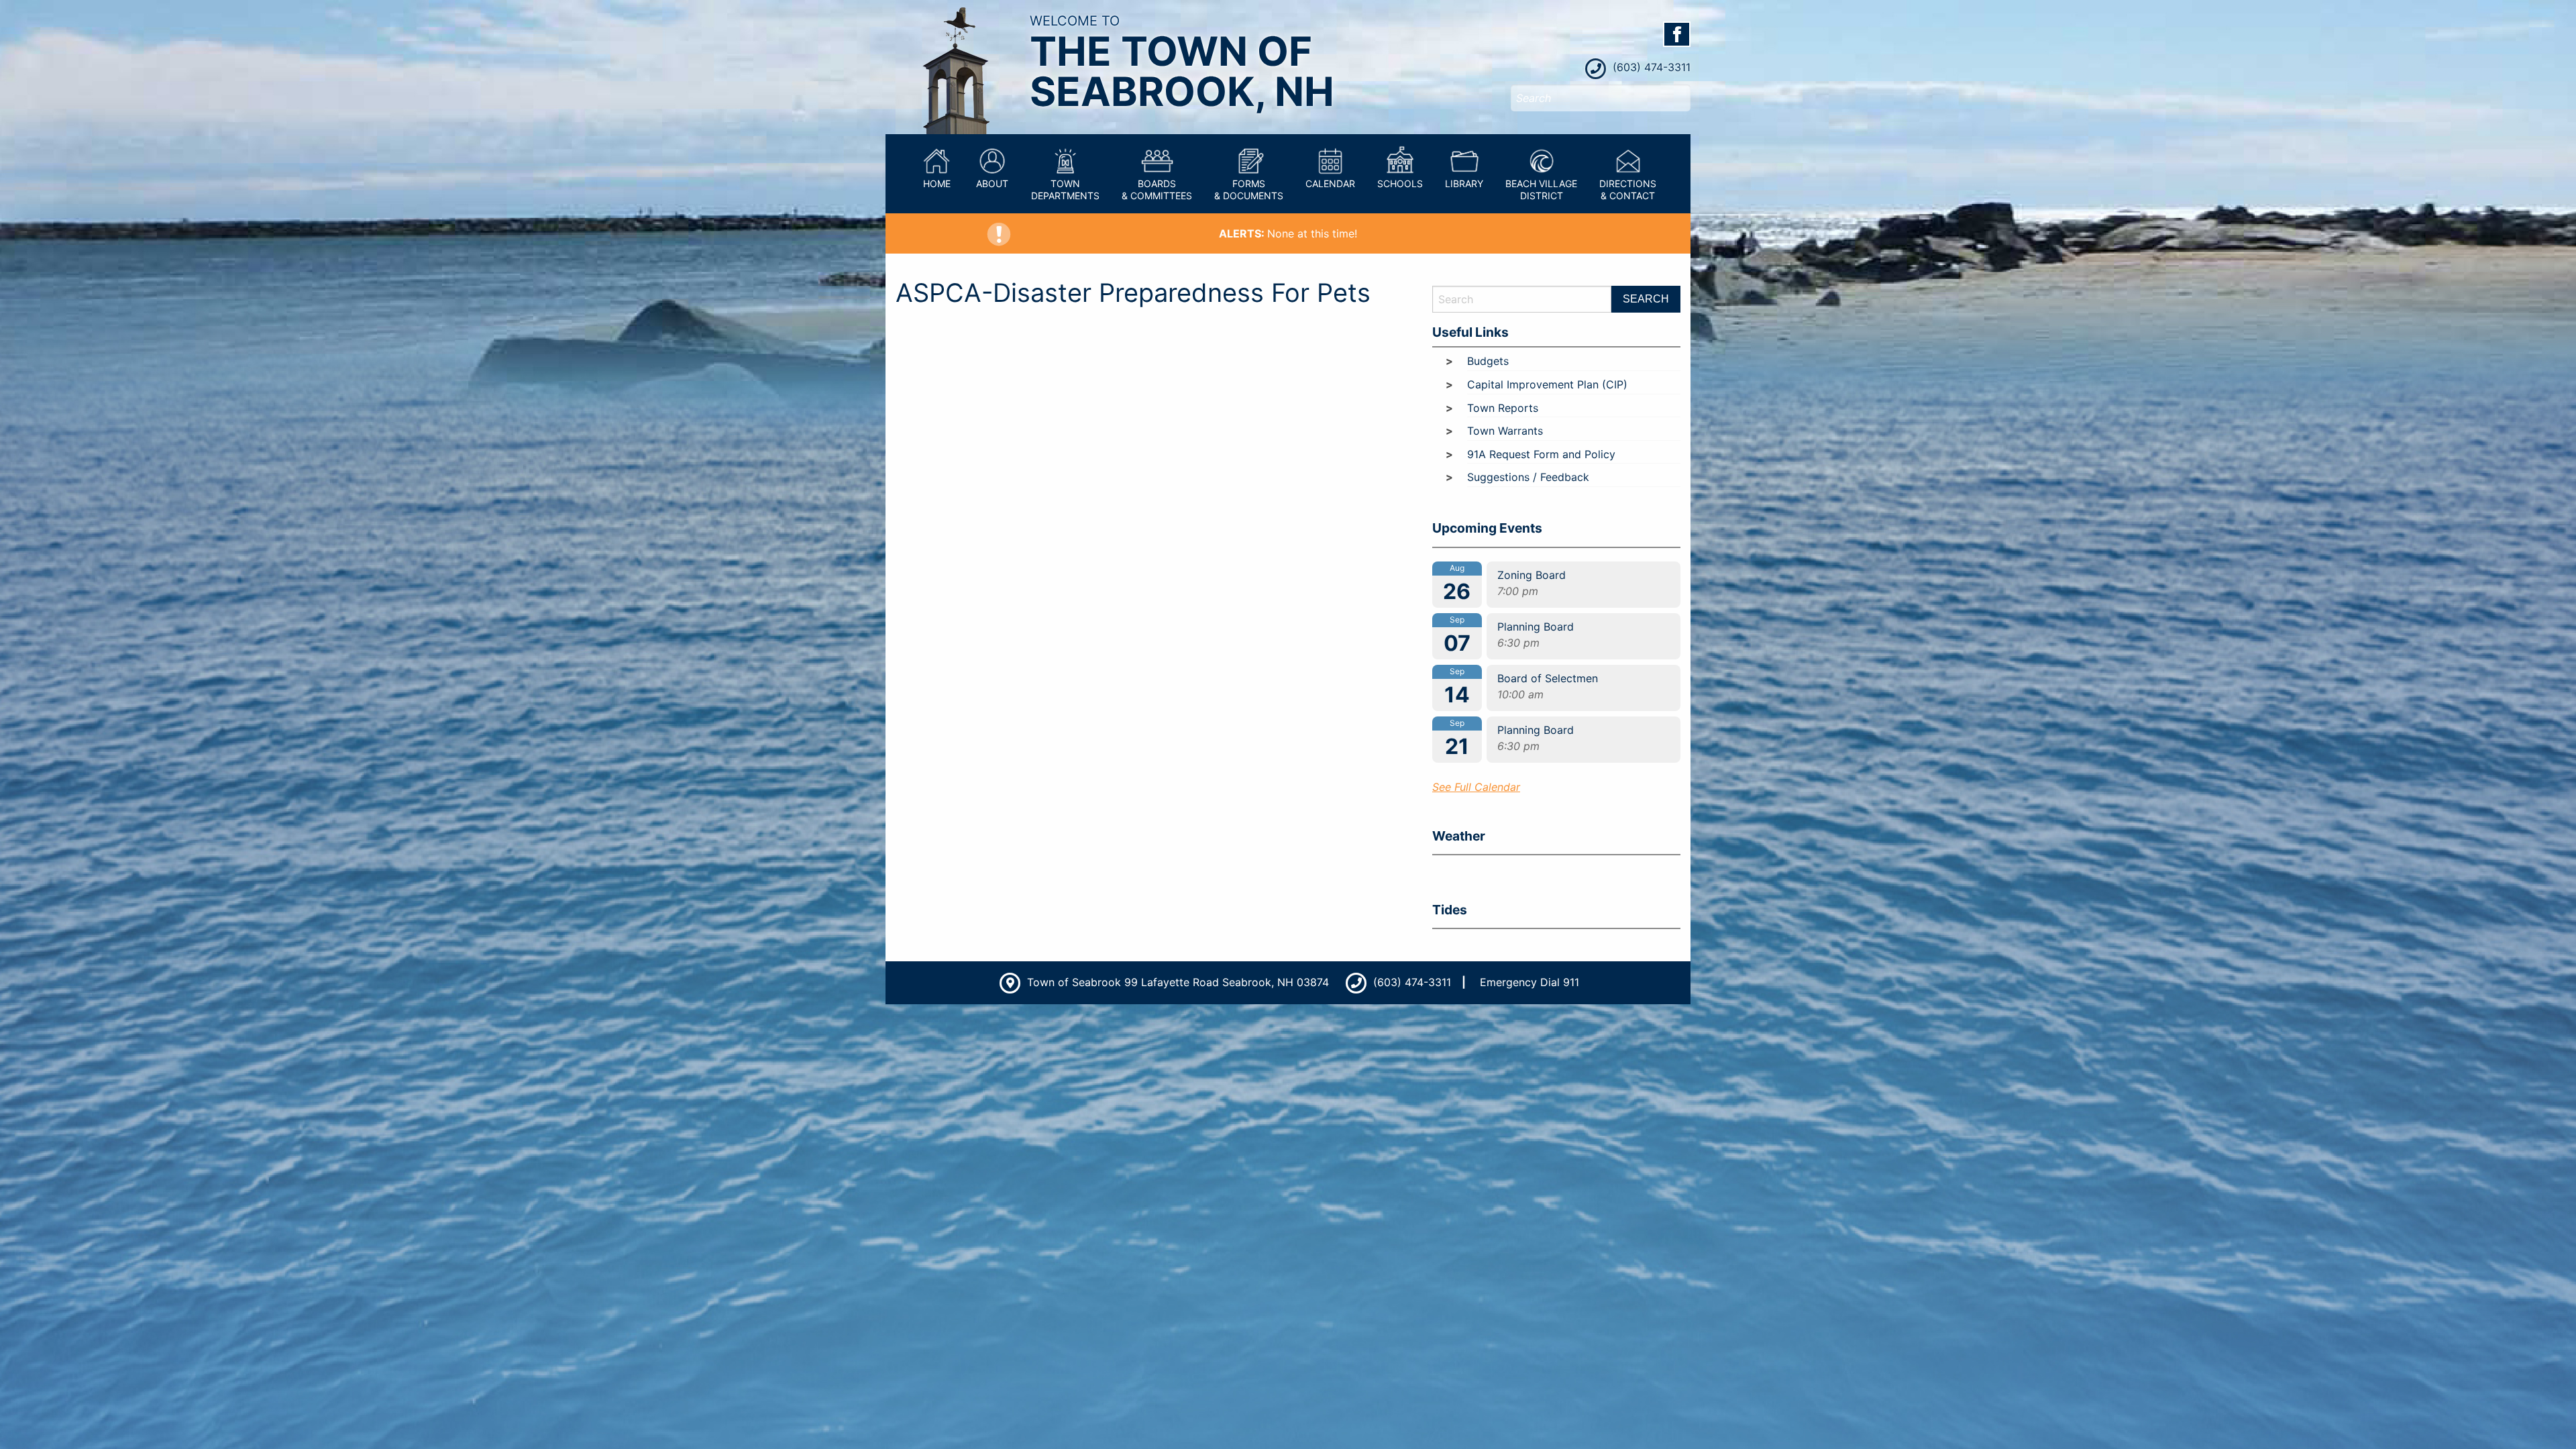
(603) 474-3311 (1650, 67)
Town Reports (1503, 408)
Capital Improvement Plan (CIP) (1547, 384)
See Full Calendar (1476, 787)
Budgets (1488, 361)
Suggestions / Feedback (1528, 477)
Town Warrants (1505, 431)
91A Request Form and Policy (1541, 454)
